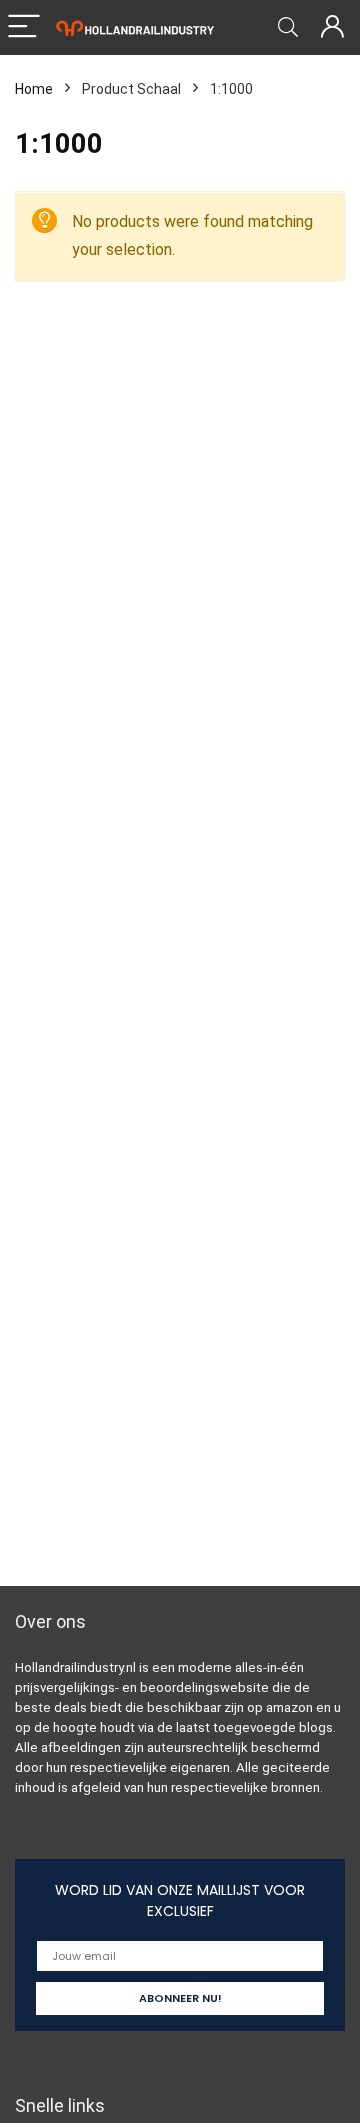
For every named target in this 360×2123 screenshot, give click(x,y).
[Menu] (24, 27)
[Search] (288, 27)
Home (34, 89)
